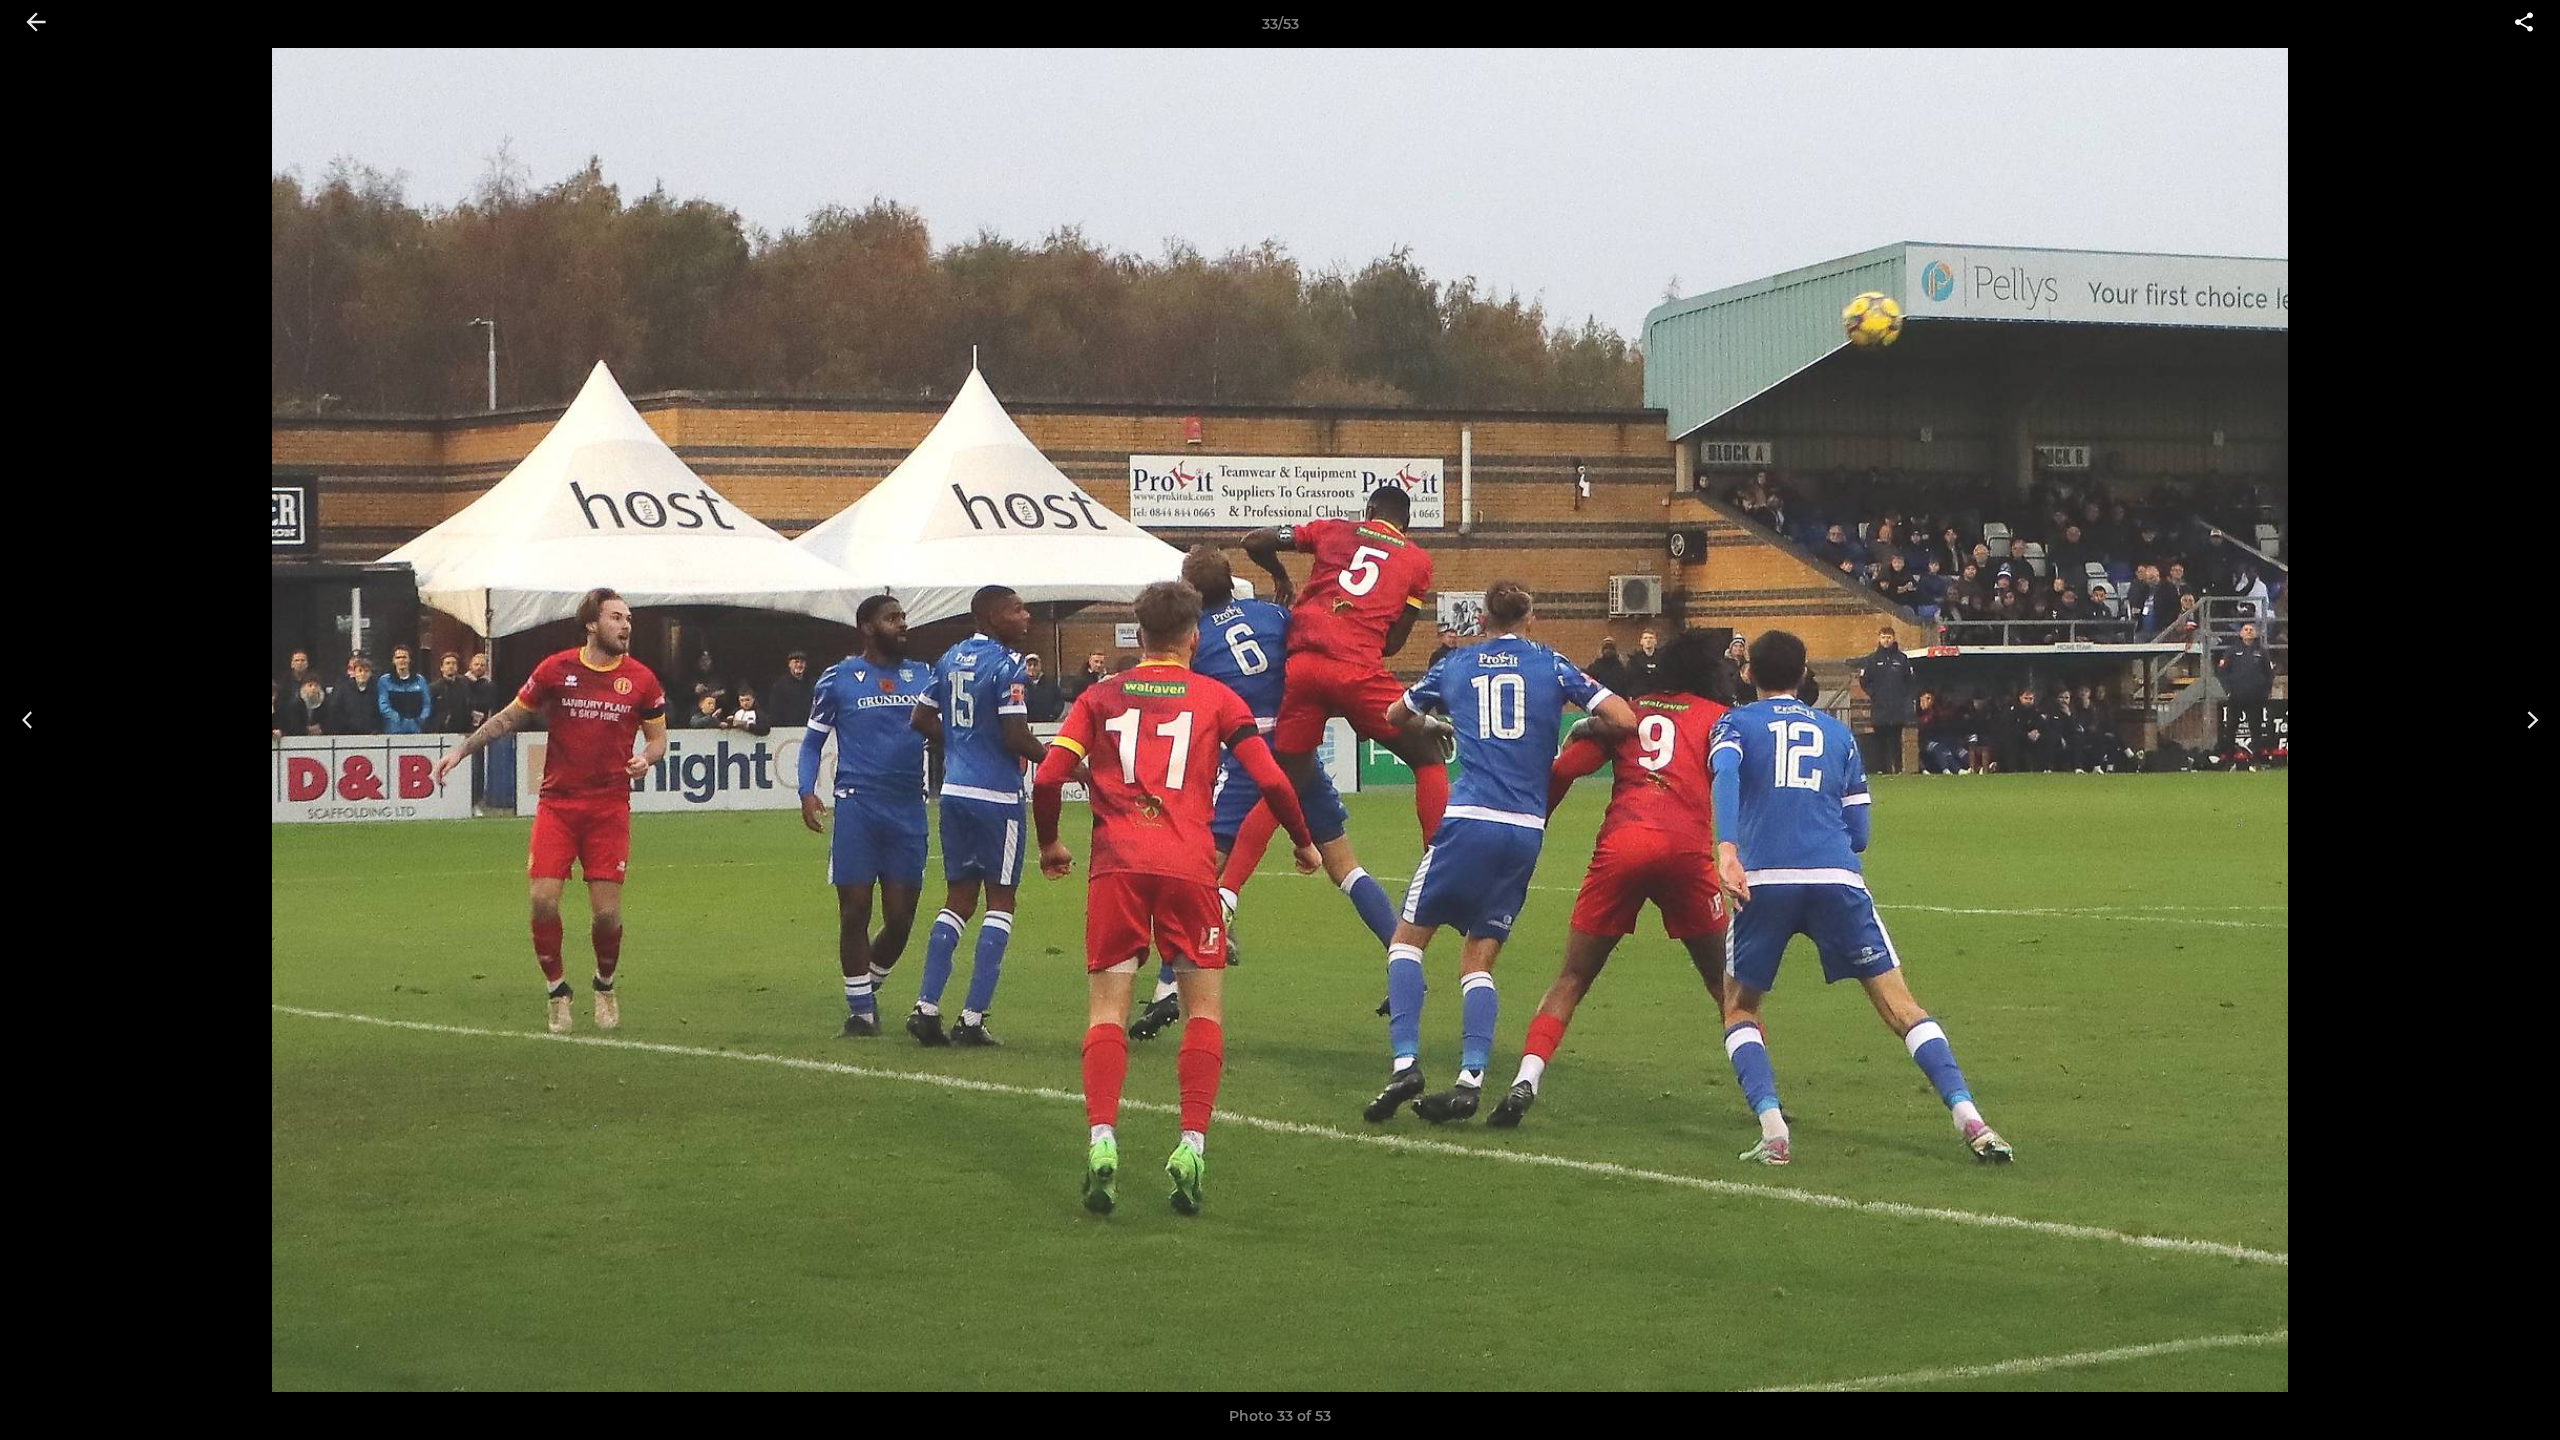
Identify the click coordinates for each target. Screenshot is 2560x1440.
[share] (2524, 24)
